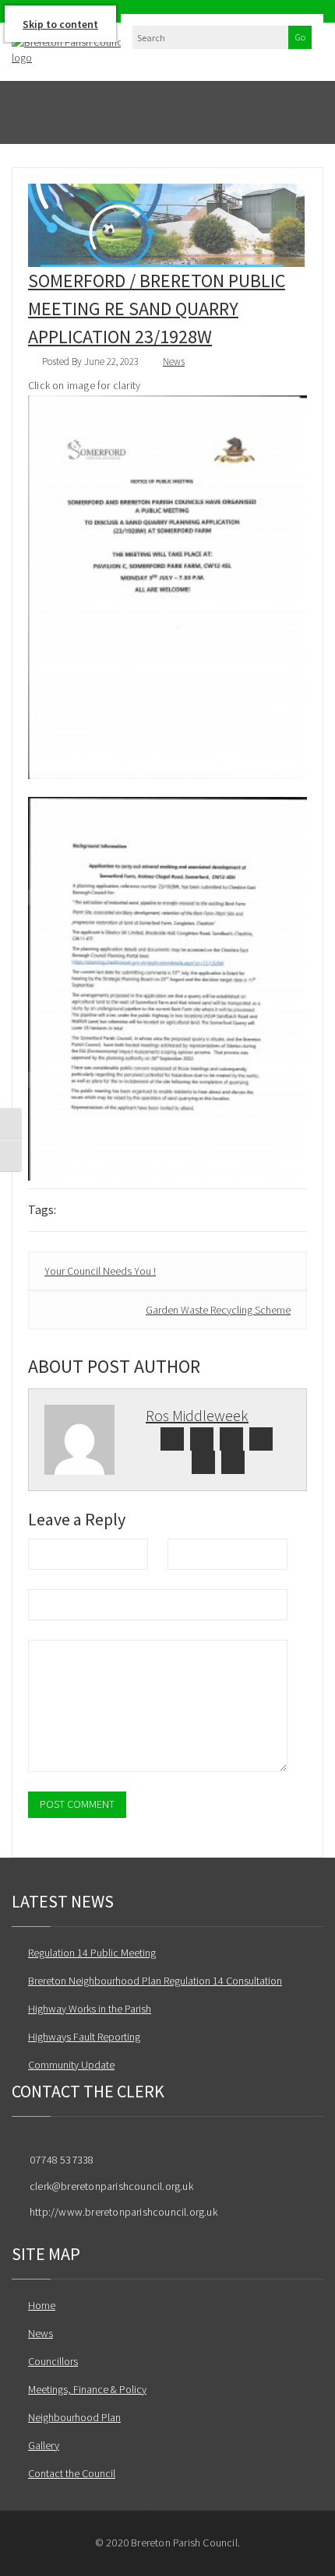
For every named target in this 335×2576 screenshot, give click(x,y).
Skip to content (60, 24)
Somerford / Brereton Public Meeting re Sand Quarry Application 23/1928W (157, 309)
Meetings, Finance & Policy (87, 2389)
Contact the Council (72, 2473)
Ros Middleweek (197, 1415)
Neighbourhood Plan (74, 2417)
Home (42, 2305)
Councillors (53, 2361)
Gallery (44, 2445)
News (174, 361)
